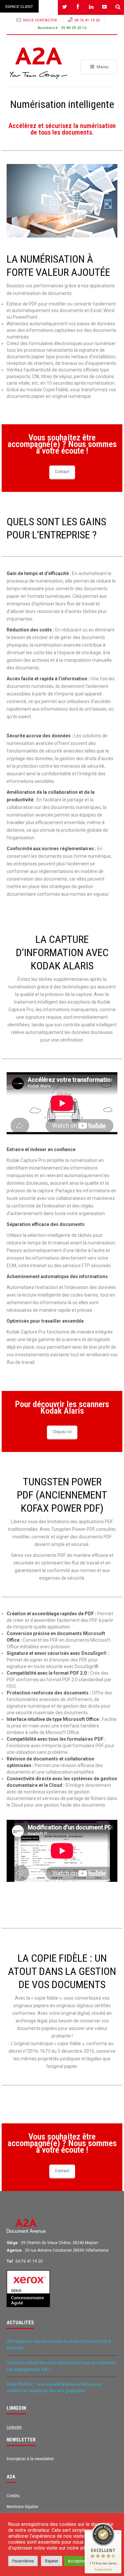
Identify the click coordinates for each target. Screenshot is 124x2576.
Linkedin (14, 2427)
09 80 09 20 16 (74, 28)
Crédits (13, 2496)
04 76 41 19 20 (87, 20)
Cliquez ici (62, 1432)
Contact (62, 472)
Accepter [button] (77, 2561)
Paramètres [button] (23, 2561)
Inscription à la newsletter (30, 2459)
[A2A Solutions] (39, 63)
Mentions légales (22, 2507)
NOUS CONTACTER (41, 20)
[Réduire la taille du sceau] (118, 2533)
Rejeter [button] (52, 2561)
